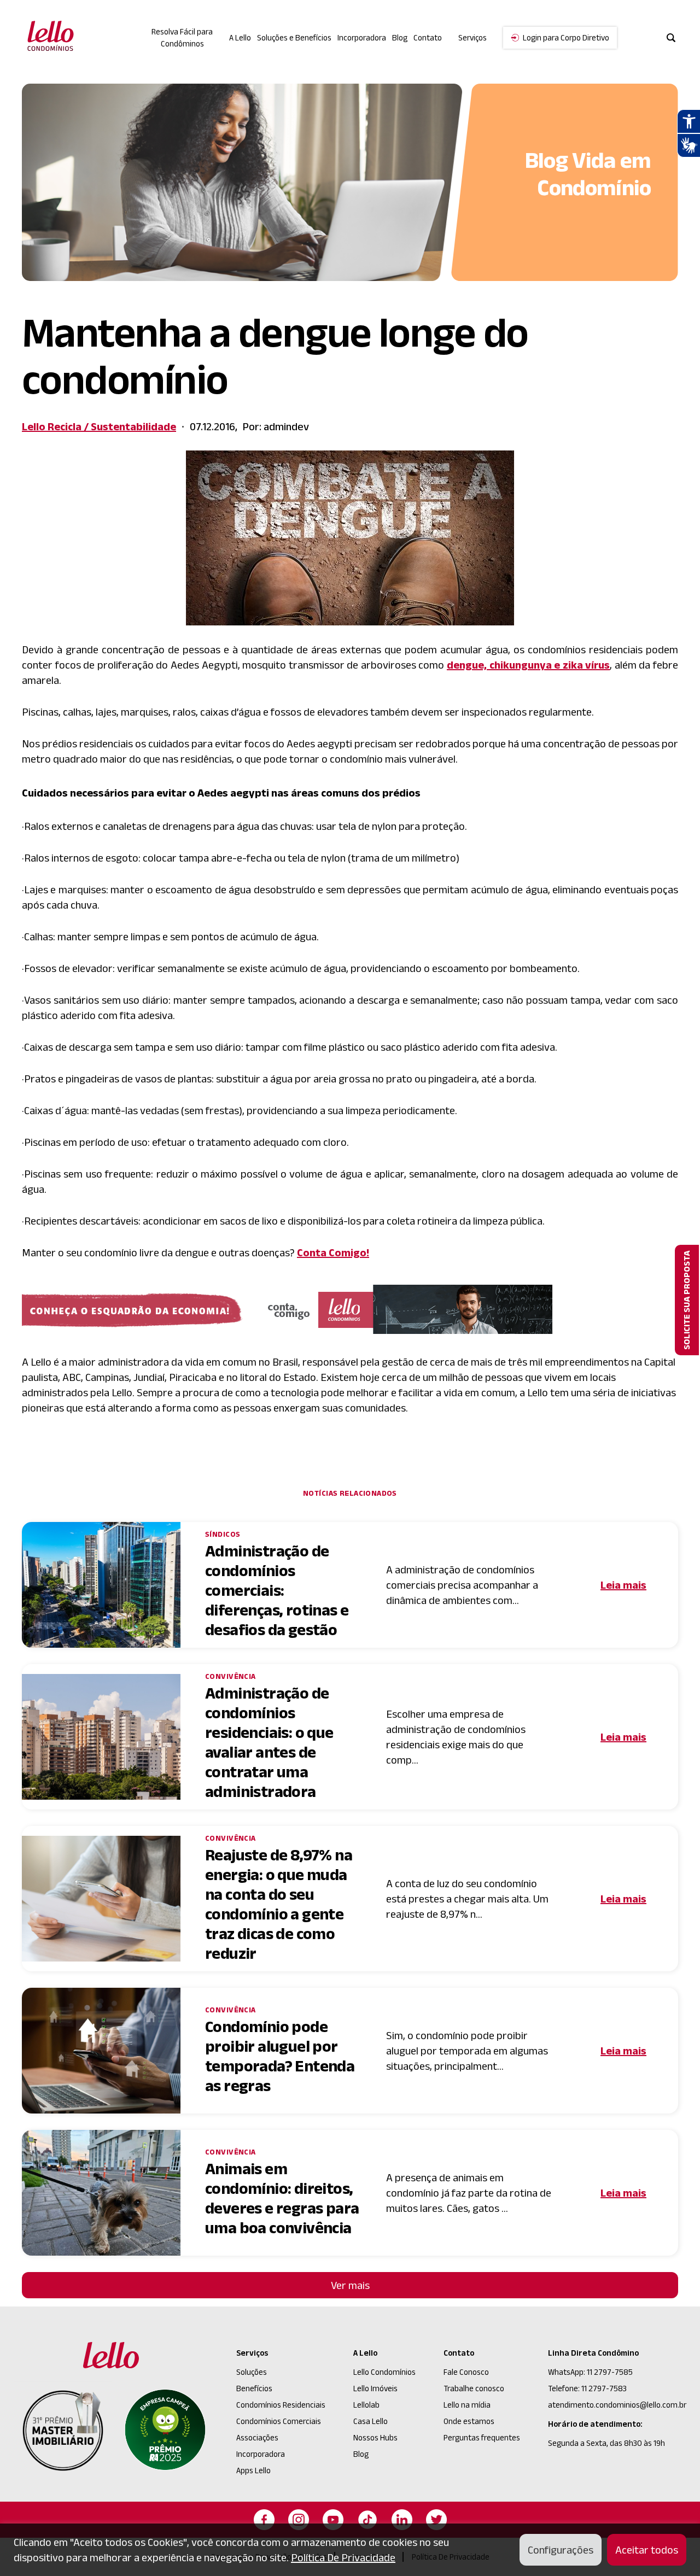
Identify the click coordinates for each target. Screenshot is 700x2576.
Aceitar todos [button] (647, 2550)
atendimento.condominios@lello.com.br (617, 2405)
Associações (257, 2437)
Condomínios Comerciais (279, 2421)
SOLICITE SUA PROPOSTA (687, 1300)
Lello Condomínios (384, 2372)
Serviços (252, 2353)
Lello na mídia (467, 2405)
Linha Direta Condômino (593, 2353)
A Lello (240, 37)
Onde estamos (469, 2421)
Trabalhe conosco (474, 2388)
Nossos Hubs (375, 2437)
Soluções (252, 2372)
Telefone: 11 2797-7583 (587, 2388)
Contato (428, 37)
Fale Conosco (466, 2372)
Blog (400, 37)
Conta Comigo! (333, 1252)
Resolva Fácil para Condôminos (182, 38)
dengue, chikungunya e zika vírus (528, 665)
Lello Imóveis (375, 2388)
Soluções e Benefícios (294, 37)
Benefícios (254, 2388)
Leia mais (623, 1585)
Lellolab (366, 2405)
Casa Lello (371, 2421)
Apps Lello (253, 2470)
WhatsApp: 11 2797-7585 (590, 2372)
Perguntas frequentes (482, 2437)
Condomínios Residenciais (281, 2405)
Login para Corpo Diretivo (566, 37)
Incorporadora (362, 37)
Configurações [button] (561, 2550)
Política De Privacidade (343, 2557)
